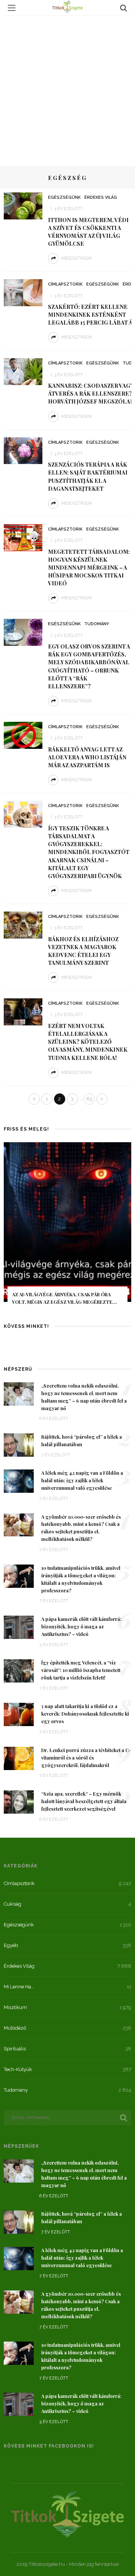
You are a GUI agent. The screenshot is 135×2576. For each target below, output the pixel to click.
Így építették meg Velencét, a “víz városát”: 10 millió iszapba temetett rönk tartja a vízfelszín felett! (81, 1670)
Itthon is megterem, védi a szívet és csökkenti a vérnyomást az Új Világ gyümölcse (88, 232)
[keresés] (124, 8)
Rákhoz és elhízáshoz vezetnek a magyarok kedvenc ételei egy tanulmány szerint (83, 951)
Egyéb (11, 1945)
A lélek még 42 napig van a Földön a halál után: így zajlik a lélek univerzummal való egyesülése (82, 1480)
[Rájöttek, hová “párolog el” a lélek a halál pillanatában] (19, 1444)
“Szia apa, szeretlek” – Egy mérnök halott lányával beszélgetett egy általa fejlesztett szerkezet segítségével (84, 1801)
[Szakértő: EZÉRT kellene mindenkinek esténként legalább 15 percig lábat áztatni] (23, 292)
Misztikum (15, 2007)
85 (89, 1099)
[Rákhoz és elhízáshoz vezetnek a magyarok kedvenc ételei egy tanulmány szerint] (23, 924)
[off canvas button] (12, 8)
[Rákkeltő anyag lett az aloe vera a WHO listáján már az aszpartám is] (23, 735)
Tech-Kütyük (18, 2069)
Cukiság (13, 1904)
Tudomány (97, 624)
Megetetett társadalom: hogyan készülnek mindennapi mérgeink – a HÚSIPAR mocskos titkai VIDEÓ (89, 568)
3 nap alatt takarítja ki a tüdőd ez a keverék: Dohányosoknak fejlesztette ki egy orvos (85, 1714)
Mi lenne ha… (19, 1987)
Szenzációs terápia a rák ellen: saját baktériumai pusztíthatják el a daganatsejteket (88, 476)
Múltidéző (15, 2028)
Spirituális (15, 2049)
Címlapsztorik (65, 284)
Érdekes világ (101, 197)
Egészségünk (64, 197)
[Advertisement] (67, 87)
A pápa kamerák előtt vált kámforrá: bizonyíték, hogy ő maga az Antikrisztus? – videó (81, 1627)
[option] (67, 1229)
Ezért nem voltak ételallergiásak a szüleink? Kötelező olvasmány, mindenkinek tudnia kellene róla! (88, 1042)
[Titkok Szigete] (67, 2513)
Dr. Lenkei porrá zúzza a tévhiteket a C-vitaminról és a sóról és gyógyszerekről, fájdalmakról (86, 1758)
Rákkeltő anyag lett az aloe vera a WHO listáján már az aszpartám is (87, 757)
